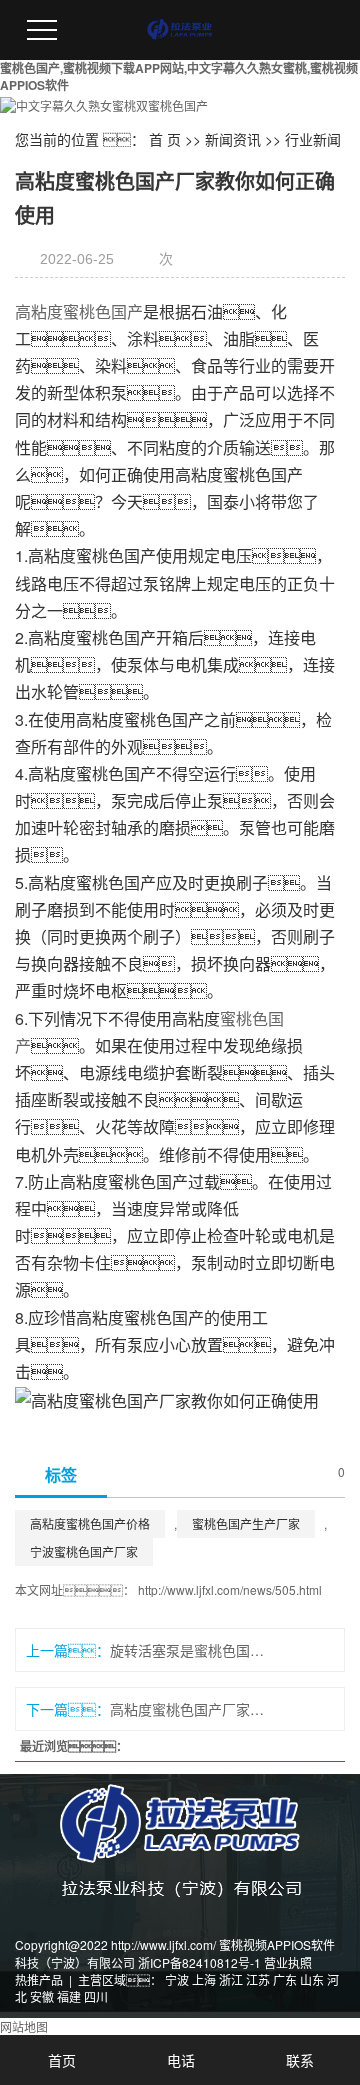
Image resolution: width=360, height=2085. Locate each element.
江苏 (258, 1979)
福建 (69, 1996)
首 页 (165, 139)
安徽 (42, 1996)
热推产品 (39, 1979)
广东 (285, 1979)
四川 (96, 1996)
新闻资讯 (233, 139)
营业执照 (288, 1962)
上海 (204, 1979)
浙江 (231, 1979)
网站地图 (24, 2026)
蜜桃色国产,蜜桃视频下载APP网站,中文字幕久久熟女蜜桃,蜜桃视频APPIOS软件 (179, 76)
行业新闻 (313, 139)
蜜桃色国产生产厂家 (246, 1523)
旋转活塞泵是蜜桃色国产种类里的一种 (187, 1650)
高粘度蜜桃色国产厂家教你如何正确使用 (187, 1709)
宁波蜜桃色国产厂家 (84, 1551)
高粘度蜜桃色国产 (79, 311)
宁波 (177, 1979)
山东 (312, 1979)
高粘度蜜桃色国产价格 (90, 1523)
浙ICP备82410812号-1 (199, 1962)
